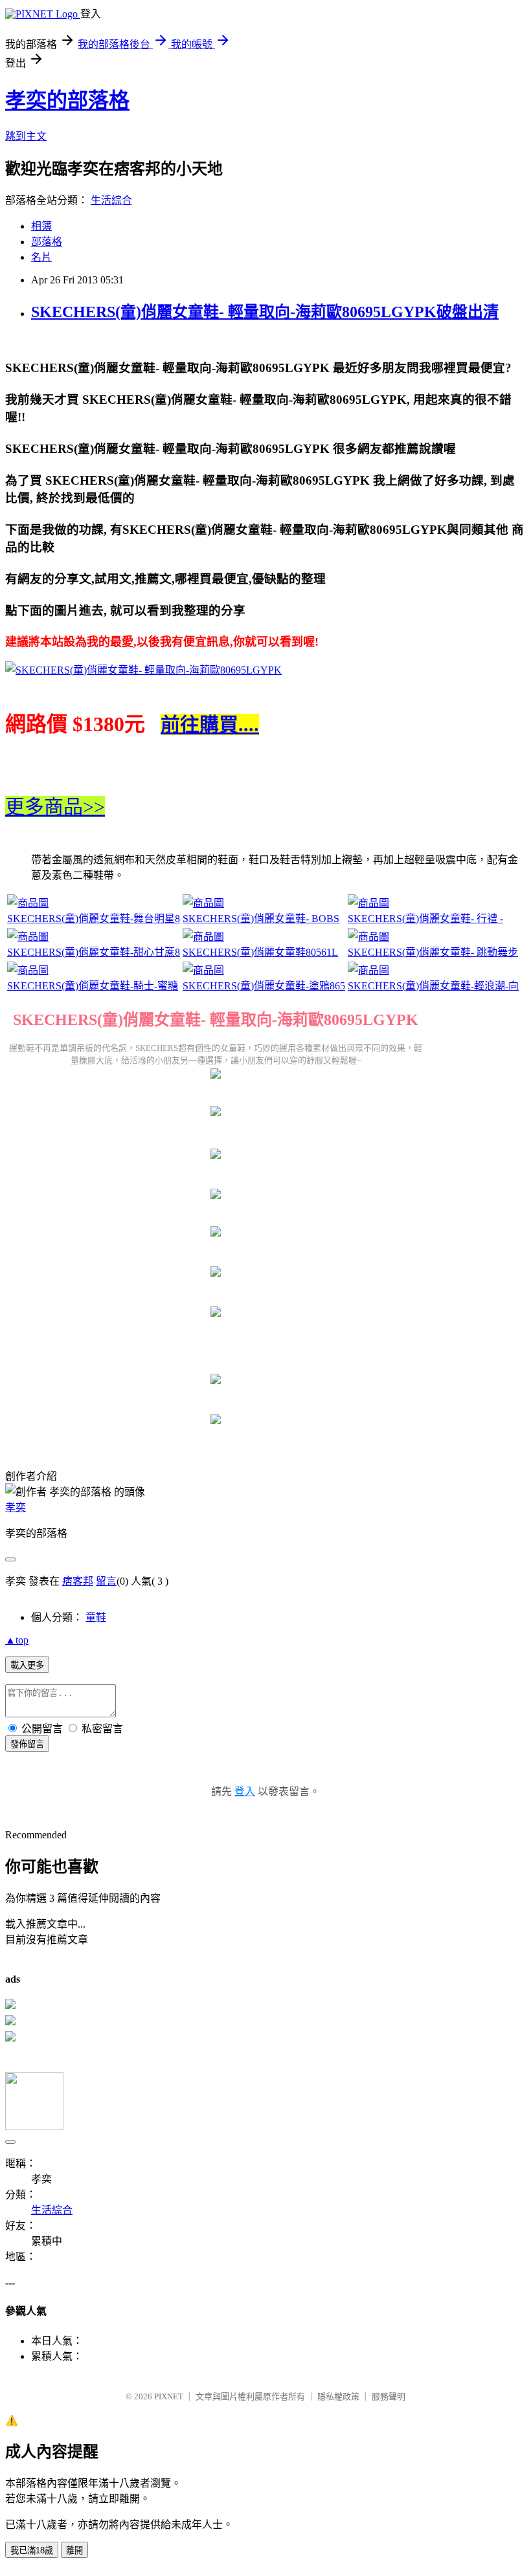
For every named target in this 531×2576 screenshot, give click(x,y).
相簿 (41, 226)
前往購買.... (210, 724)
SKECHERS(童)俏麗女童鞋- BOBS (261, 919)
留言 (106, 1581)
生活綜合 (111, 200)
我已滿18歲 (32, 2550)
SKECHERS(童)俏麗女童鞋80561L (260, 952)
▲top (17, 1640)
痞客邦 (78, 1581)
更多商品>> (55, 807)
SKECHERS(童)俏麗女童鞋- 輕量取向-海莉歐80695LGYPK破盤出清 (265, 312)
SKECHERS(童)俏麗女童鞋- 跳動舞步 (433, 952)
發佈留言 (27, 1744)
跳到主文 (26, 136)
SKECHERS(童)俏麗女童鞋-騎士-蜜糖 (93, 986)
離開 (74, 2550)
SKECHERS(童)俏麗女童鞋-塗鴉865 (264, 986)
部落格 (47, 242)
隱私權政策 (338, 2396)
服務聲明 (389, 2396)
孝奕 (16, 1507)
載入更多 (27, 1665)
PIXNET (169, 2396)
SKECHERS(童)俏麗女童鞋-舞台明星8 (94, 919)
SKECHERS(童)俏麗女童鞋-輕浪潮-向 (433, 986)
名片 (41, 257)
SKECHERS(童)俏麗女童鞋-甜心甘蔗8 (94, 952)
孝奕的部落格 (67, 100)
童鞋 (96, 1617)
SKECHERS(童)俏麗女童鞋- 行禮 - (425, 919)
